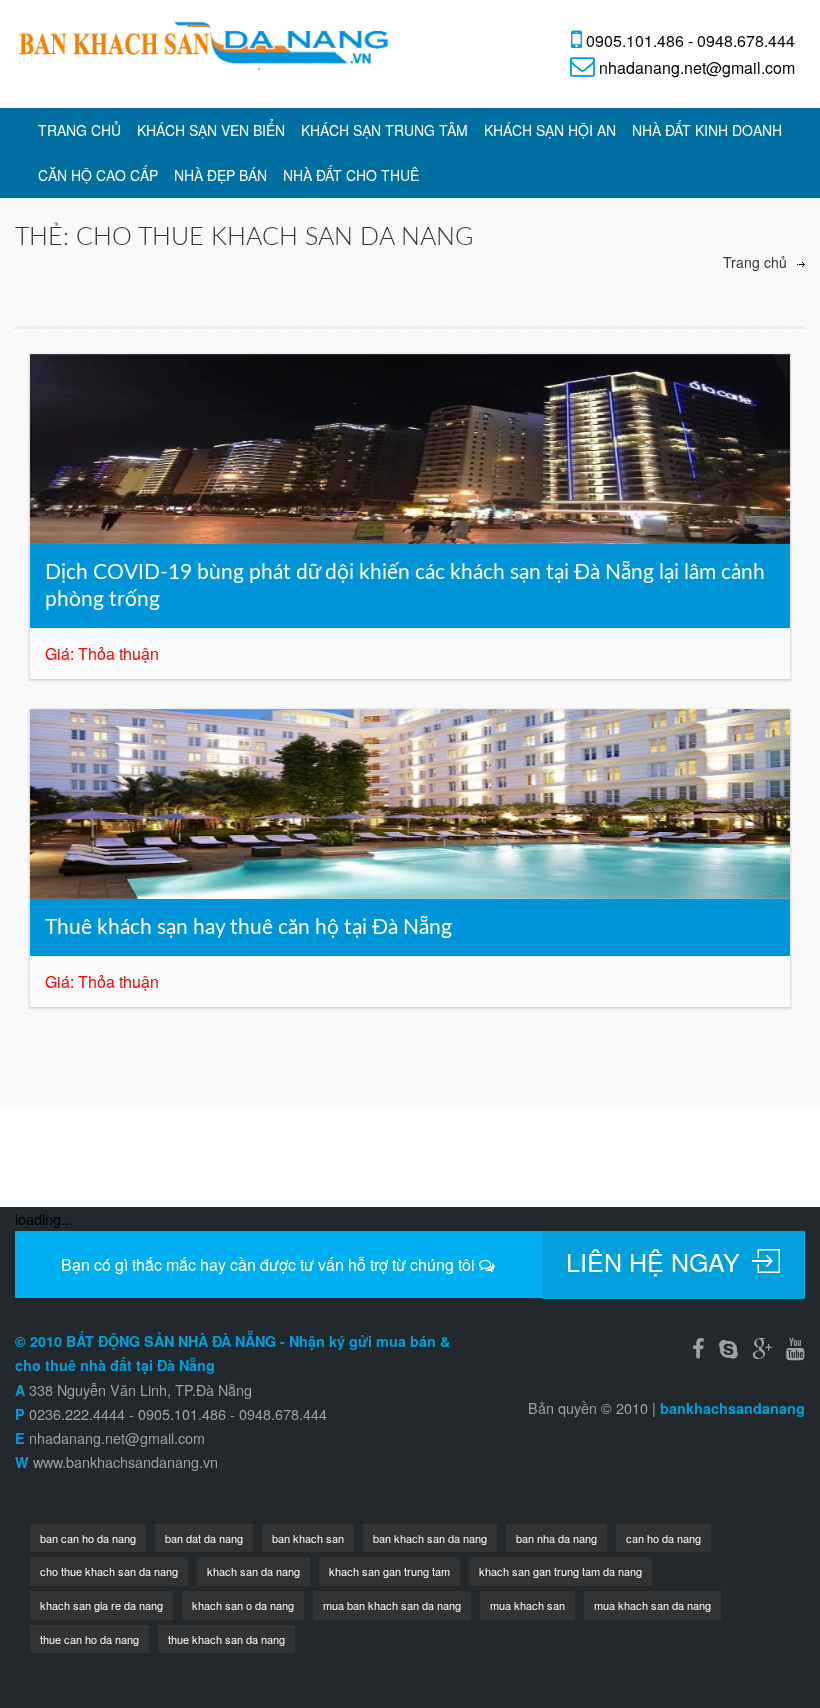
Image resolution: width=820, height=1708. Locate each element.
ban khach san (308, 1538)
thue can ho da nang (89, 1639)
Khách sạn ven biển (211, 130)
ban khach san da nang (430, 1538)
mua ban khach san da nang (392, 1605)
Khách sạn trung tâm (384, 130)
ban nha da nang (556, 1538)
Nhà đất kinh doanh (707, 130)
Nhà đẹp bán (220, 175)
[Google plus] (762, 1347)
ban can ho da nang (88, 1538)
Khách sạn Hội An (550, 130)
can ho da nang (663, 1538)
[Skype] (728, 1347)
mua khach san (527, 1605)
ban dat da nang (204, 1538)
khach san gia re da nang (101, 1605)
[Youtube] (795, 1347)
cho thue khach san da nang (109, 1571)
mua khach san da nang (652, 1605)
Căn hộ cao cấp (98, 175)
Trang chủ (79, 130)
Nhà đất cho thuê (351, 175)
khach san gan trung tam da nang (560, 1571)
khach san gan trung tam (389, 1571)
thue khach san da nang (226, 1639)
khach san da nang (253, 1571)
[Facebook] (698, 1347)
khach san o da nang (243, 1605)
